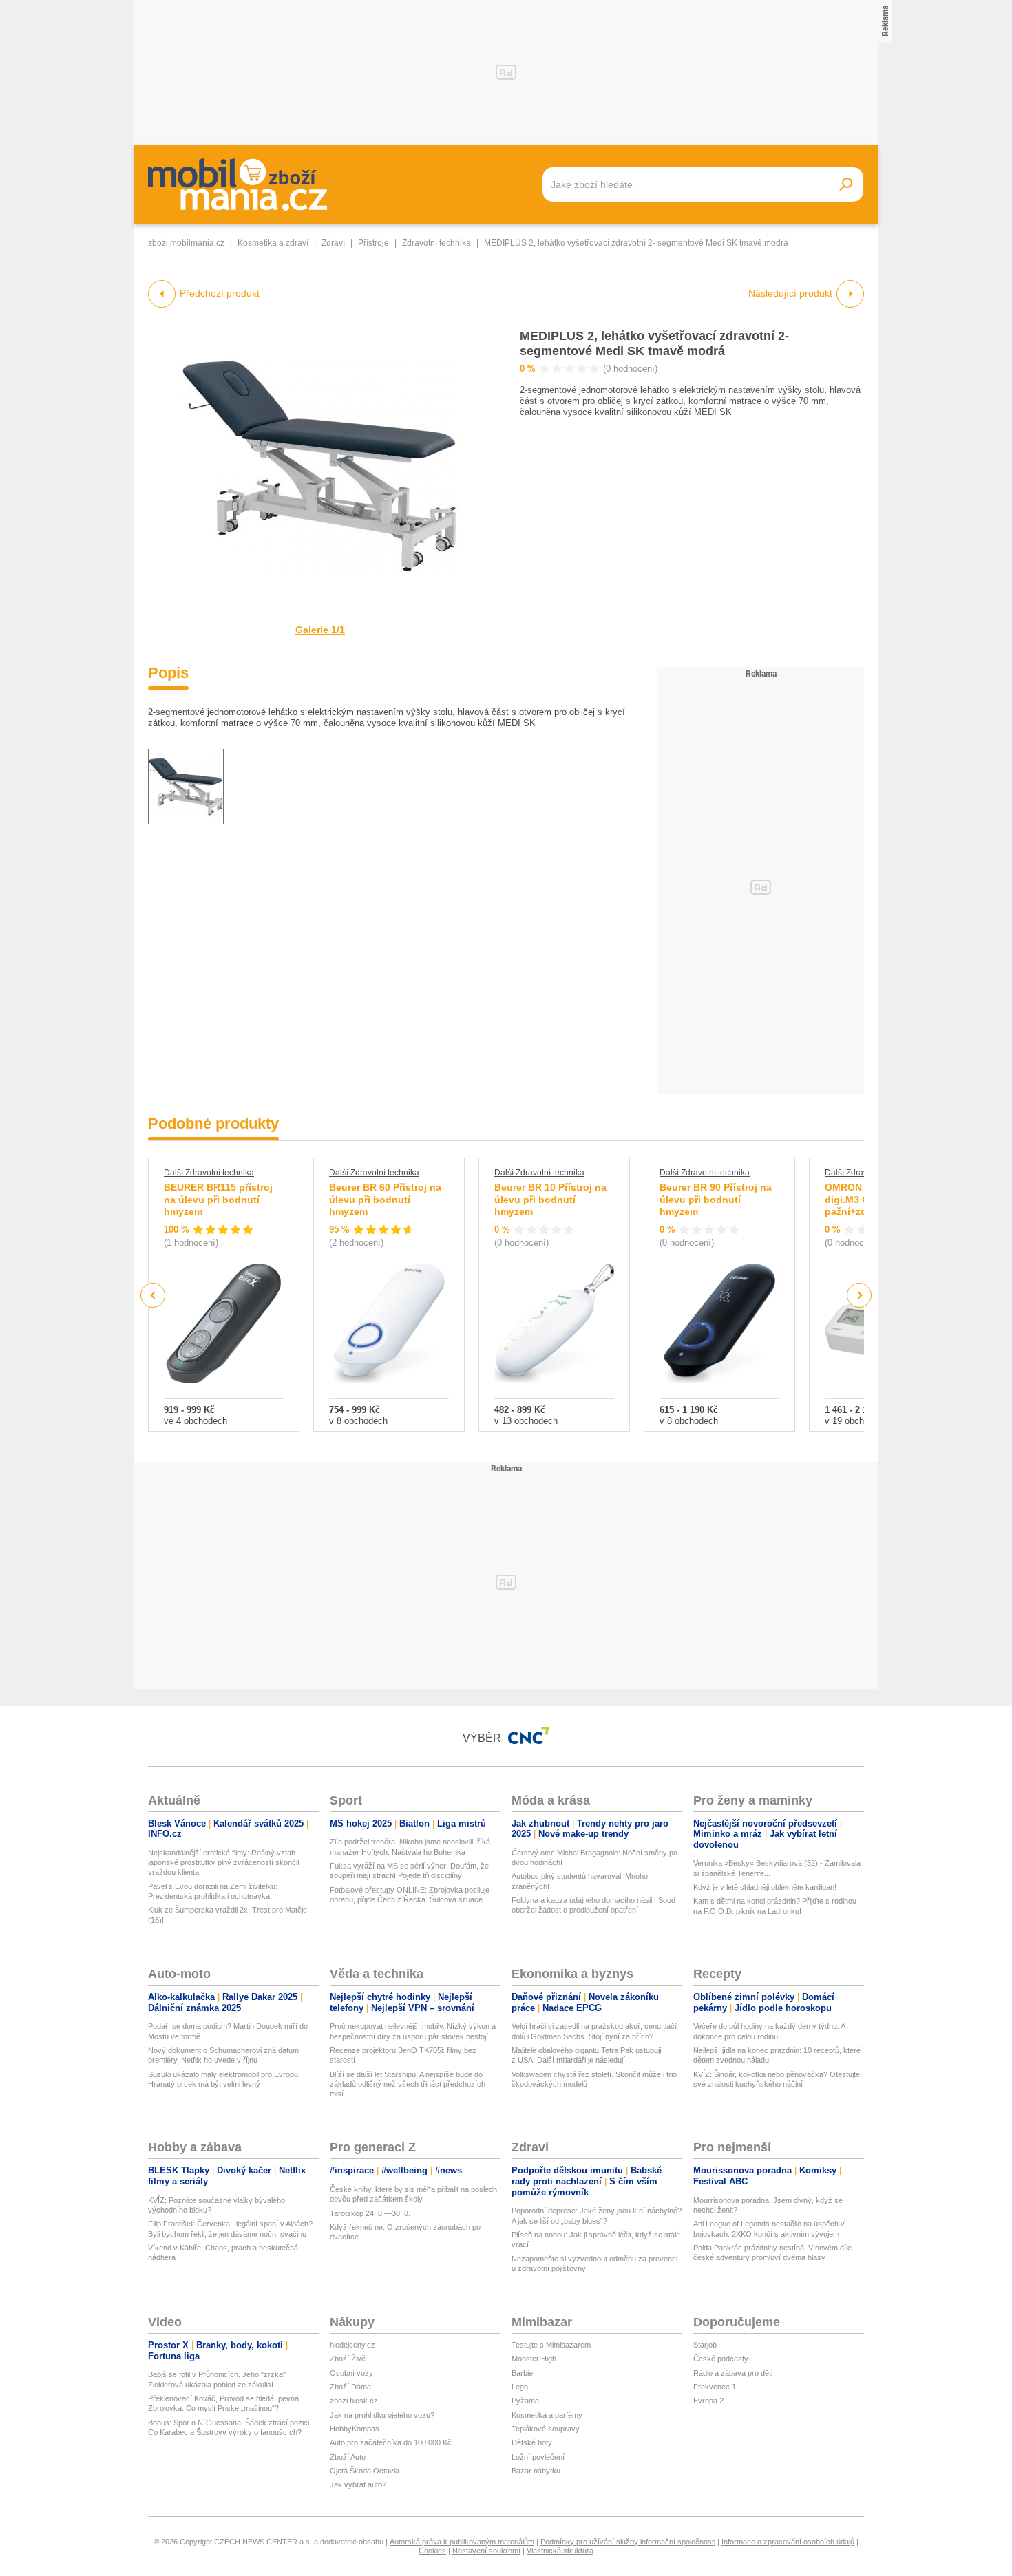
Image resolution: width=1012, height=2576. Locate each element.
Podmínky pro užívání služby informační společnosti (628, 2542)
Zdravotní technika (436, 243)
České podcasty (721, 2359)
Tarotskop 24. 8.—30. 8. (370, 2213)
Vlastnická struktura (560, 2551)
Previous (153, 1295)
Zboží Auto (348, 2457)
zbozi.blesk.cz (354, 2401)
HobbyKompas (355, 2429)
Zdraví (333, 243)
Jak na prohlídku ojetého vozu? (382, 2415)
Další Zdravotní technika (209, 1173)
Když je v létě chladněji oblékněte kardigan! (765, 1887)
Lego (520, 2387)
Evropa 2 (708, 2401)
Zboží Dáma (350, 2387)
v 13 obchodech (526, 1421)
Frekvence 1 (715, 2387)
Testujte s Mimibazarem (551, 2345)
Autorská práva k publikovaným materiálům (462, 2542)
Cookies (432, 2551)
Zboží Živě (348, 2359)
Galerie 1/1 (320, 630)
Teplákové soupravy (546, 2429)
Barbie (522, 2373)
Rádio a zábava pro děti (733, 2373)
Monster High (534, 2359)
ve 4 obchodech (196, 1421)
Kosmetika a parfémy (547, 2415)
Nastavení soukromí (486, 2551)
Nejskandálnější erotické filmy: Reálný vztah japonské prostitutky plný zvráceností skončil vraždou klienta (223, 1863)
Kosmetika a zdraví (273, 243)
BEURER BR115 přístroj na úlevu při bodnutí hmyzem (218, 1199)
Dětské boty (532, 2442)
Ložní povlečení (538, 2457)
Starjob (705, 2345)
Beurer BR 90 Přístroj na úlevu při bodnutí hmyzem (716, 1199)
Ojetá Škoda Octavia (365, 2471)
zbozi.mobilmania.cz (186, 243)
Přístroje (373, 243)
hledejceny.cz (352, 2345)
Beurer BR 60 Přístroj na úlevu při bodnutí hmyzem (385, 1199)
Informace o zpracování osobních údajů (788, 2542)
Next (860, 1296)
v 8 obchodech (358, 1421)
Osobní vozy (351, 2373)
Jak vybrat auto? (358, 2484)
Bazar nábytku (536, 2471)
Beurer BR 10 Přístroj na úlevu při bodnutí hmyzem (550, 1199)
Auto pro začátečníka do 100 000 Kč (391, 2442)
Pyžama (525, 2401)
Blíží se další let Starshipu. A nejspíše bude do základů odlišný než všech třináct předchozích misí (408, 2084)
